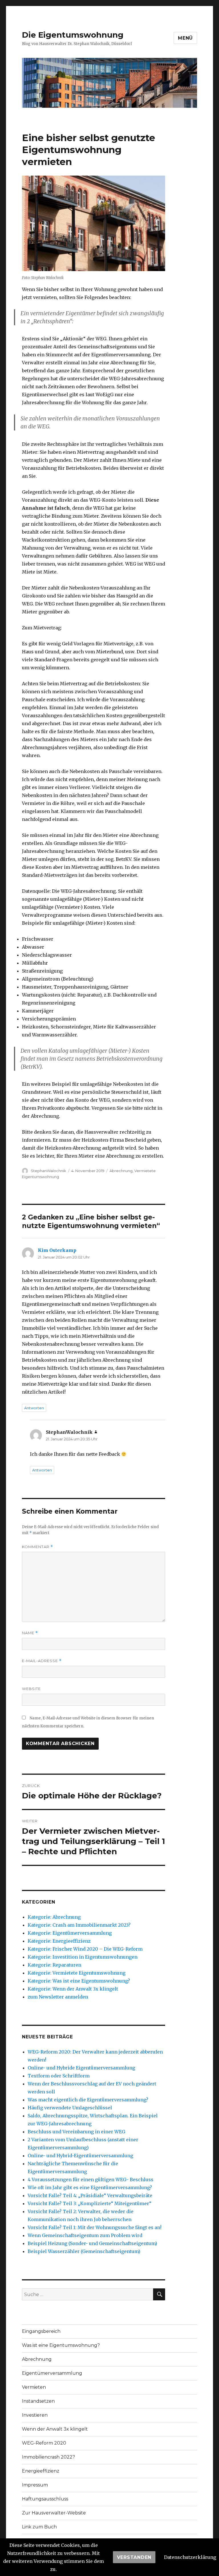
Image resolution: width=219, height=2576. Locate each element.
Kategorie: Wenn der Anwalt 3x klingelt (73, 1989)
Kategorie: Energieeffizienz (59, 1941)
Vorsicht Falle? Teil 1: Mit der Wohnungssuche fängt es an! (95, 2227)
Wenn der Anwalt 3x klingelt (55, 2429)
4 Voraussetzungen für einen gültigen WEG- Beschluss (91, 2179)
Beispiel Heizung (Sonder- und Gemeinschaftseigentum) (92, 2243)
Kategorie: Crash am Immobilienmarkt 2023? (79, 1925)
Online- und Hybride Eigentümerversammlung (81, 2068)
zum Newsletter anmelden (58, 1997)
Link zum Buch (39, 2527)
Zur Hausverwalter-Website (54, 2513)
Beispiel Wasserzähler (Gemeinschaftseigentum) (84, 2251)
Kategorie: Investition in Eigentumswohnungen (83, 1957)
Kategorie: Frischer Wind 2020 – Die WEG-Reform (85, 1949)
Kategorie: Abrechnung (54, 1917)
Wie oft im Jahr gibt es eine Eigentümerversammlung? (90, 2187)
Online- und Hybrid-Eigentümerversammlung (80, 2156)
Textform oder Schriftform (59, 2076)
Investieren (35, 2415)
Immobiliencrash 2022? (48, 2457)
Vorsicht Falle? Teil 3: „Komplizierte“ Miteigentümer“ (90, 2203)
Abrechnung (121, 1171)
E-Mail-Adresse (42, 1661)
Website (31, 1689)
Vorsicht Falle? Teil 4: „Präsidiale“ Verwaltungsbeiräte (90, 2195)
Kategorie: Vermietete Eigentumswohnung (77, 1973)
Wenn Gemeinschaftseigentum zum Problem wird (85, 2235)
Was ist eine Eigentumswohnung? (61, 2345)
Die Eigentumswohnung (73, 35)
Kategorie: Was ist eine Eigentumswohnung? (79, 1981)
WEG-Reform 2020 (44, 2443)
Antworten (34, 1408)
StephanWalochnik (48, 1171)
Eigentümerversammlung (52, 2373)
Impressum (35, 2485)
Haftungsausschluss (45, 2499)
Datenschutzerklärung (190, 2557)
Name (30, 1633)
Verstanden (134, 2557)
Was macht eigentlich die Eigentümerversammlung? (88, 2100)
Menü (185, 38)
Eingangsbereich (41, 2331)
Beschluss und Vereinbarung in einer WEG (76, 2132)
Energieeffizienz (41, 2471)
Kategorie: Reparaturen (54, 1965)
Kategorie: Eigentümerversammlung (70, 1933)
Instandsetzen (38, 2401)
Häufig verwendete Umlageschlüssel (70, 2108)
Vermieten (34, 2387)
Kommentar (37, 1547)
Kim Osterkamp (57, 1250)
